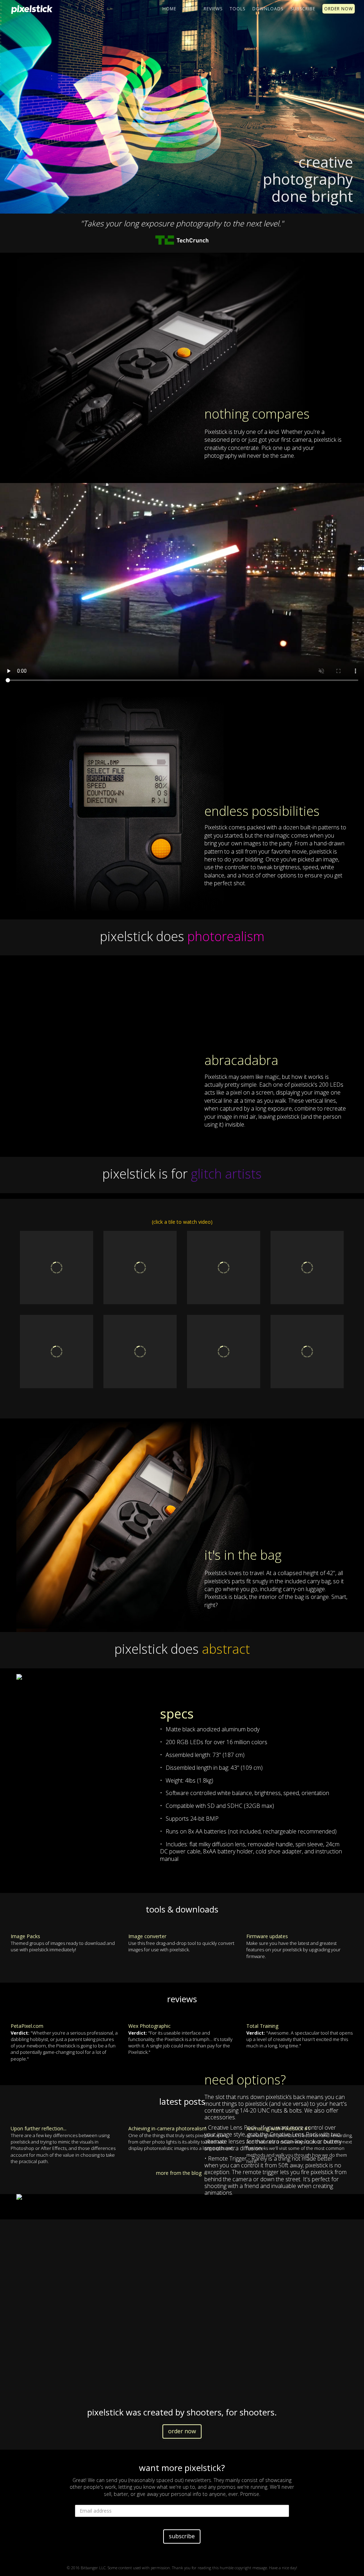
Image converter (147, 1936)
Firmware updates (267, 1936)
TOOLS (237, 9)
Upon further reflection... (39, 2128)
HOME (169, 9)
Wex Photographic (149, 2026)
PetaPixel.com (27, 2026)
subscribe (182, 2536)
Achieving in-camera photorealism (167, 2128)
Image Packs (25, 1936)
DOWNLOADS (268, 9)
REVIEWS (213, 9)
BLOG (190, 9)
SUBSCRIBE (303, 9)
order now (182, 2431)
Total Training (262, 2026)
